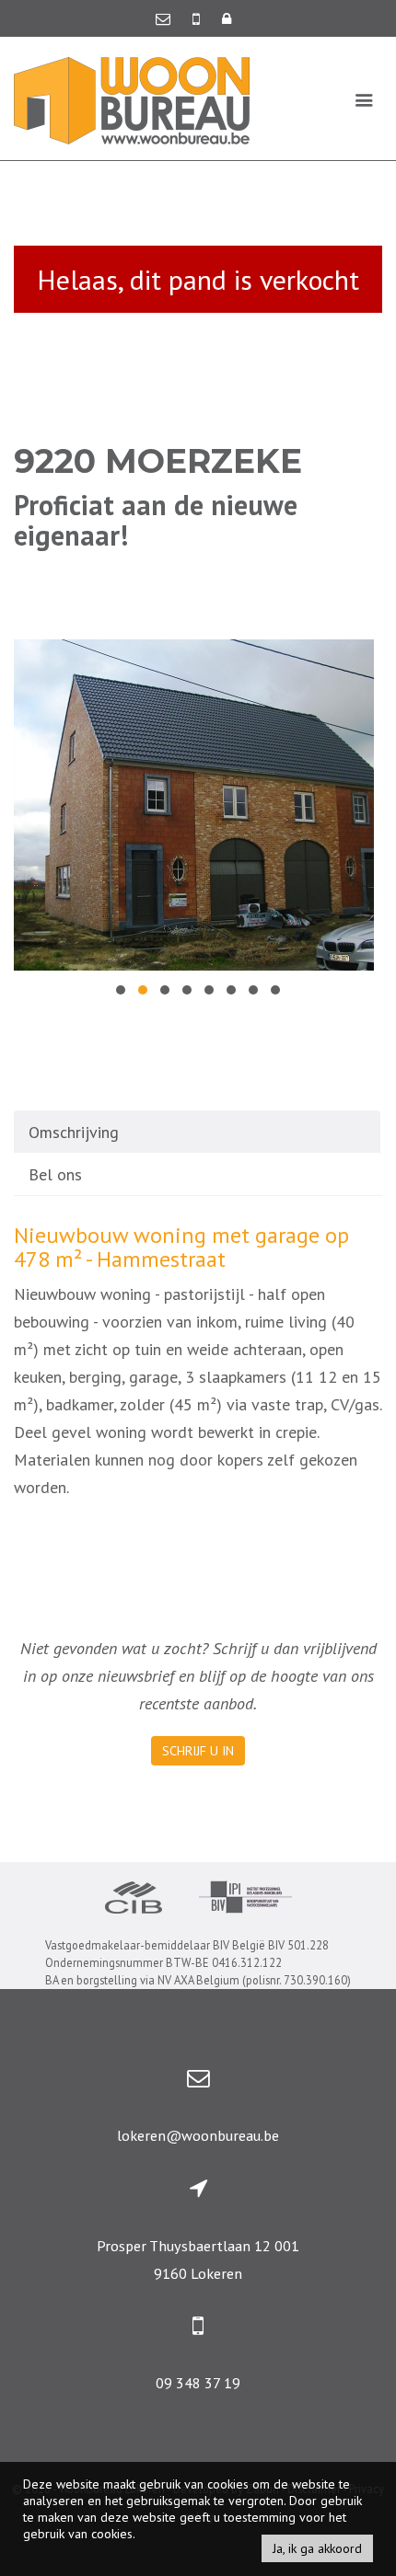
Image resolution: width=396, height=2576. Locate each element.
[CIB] (134, 1900)
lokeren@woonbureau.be (198, 2135)
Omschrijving (74, 1132)
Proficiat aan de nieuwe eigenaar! (156, 520)
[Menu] (364, 99)
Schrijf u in (198, 1751)
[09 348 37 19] (198, 18)
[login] (227, 18)
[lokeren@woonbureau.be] (165, 18)
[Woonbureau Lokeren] (132, 99)
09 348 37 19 (198, 2383)
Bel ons (55, 1174)
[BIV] (245, 1899)
